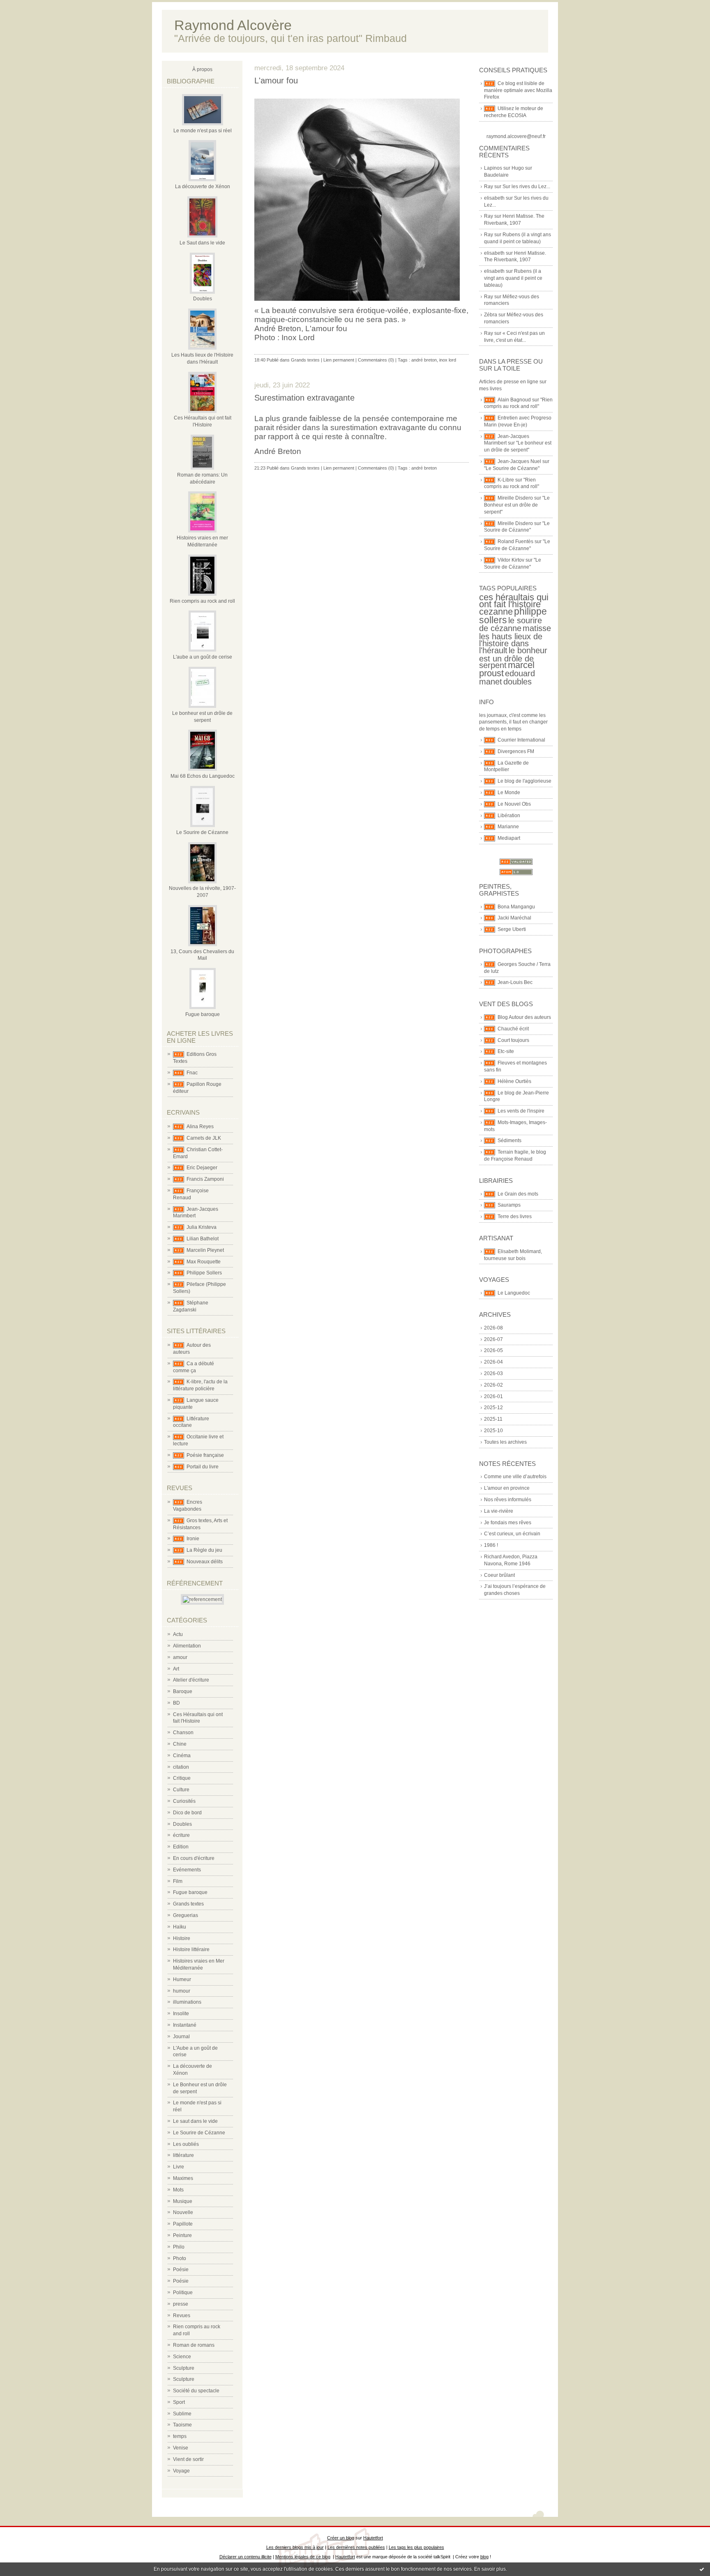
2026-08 (493, 1328)
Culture (181, 1790)
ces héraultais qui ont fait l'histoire (514, 601)
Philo (179, 2247)
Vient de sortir (188, 2459)
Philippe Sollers (204, 1273)
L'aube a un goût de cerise (203, 657)
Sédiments (509, 1141)
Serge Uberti (512, 929)
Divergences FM (516, 751)
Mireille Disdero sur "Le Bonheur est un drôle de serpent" (517, 505)
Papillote (183, 2224)
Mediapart (509, 838)
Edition (181, 1847)
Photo (180, 2258)
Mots (178, 2190)
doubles (518, 682)
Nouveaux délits (205, 1562)
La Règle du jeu (204, 1550)
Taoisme (182, 2425)
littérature (183, 2155)
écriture (181, 1835)
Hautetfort (373, 2538)
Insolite (181, 2014)
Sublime (182, 2414)
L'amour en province (507, 1488)
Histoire (182, 1938)
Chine (180, 1744)
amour (180, 1657)
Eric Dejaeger (202, 1168)
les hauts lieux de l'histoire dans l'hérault (511, 643)
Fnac (192, 1073)
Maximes (183, 2178)
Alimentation (187, 1646)
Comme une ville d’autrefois (515, 1477)
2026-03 (493, 1373)
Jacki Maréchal (514, 918)
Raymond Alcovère (233, 25)
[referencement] (202, 1599)
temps (180, 2436)
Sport (179, 2402)
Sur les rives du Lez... (526, 187)
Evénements (187, 1870)
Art (176, 1669)
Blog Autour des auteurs (524, 1017)
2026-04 (493, 1362)
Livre (179, 2167)
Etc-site (506, 1051)
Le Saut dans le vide (202, 243)
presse (181, 2304)
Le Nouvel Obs (514, 804)
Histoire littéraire (191, 1949)
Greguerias (186, 1915)
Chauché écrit (513, 1029)
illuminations (187, 2002)
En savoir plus (490, 2569)
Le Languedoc (514, 1293)
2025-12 (493, 1408)
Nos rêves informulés (508, 1500)
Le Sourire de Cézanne (202, 832)
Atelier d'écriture (191, 1680)
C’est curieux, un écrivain (512, 1534)
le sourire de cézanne (511, 624)
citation (181, 1767)
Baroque (183, 1691)
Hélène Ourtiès (514, 1081)
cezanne (496, 612)
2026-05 (493, 1350)
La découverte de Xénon (203, 187)
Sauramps (509, 1205)
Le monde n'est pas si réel (203, 131)
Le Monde (509, 793)
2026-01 (493, 1396)
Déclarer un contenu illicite (246, 2557)
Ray (489, 187)
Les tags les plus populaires (416, 2547)
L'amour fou (276, 81)
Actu (178, 1634)
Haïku (180, 1927)
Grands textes (188, 1904)
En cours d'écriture (194, 1858)
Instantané (185, 2025)
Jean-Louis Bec (515, 982)
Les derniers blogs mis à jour (295, 2547)
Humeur (182, 1979)
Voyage (181, 2471)
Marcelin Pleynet (205, 1250)
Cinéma (182, 1756)
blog (484, 2557)
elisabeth (494, 198)
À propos (202, 69)
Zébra (491, 315)
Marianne (508, 827)
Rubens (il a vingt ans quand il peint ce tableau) (513, 278)
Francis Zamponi (205, 1179)
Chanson (183, 1733)
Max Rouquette (204, 1262)
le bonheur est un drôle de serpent (513, 658)
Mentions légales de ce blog (303, 2557)
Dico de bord (187, 1813)
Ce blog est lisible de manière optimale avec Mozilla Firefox (518, 90)
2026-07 (493, 1339)
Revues (182, 2316)
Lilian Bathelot (203, 1239)
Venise (181, 2448)
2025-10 (493, 1431)
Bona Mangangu (516, 907)
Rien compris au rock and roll (202, 601)
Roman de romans (194, 2345)
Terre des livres (515, 1217)
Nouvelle (183, 2212)
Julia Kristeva (202, 1227)
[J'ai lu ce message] (702, 2569)
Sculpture (184, 2368)
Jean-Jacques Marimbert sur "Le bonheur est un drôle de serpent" (518, 443)
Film (178, 1881)
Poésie (181, 2270)
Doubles (203, 299)
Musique (183, 2201)
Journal (181, 2037)
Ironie (193, 1539)
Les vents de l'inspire (521, 1111)
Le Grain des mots (518, 1194)
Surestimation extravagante (304, 398)
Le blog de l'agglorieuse (524, 781)
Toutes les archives (505, 1442)
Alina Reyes (200, 1127)
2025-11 (493, 1419)
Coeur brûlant (499, 1575)
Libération (509, 816)
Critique (182, 1778)
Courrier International (521, 740)
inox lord (448, 360)
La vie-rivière (499, 1511)
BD (176, 1703)
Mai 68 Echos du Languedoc (203, 776)
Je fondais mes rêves (508, 1523)
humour (182, 1991)
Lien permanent (339, 360)
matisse (537, 628)
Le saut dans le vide (195, 2121)
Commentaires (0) (376, 360)
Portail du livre (203, 1467)
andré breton (424, 360)
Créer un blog (341, 2538)
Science (182, 2357)
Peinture (182, 2235)
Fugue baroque (203, 1014)
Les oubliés (186, 2144)
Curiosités (184, 1801)
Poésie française (205, 1455)
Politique (183, 2293)
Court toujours (513, 1040)
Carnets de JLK (204, 1138)
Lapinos (493, 168)
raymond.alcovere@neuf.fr (516, 136)
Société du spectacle (196, 2391)
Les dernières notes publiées (356, 2547)
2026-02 (493, 1385)
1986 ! (491, 1545)
